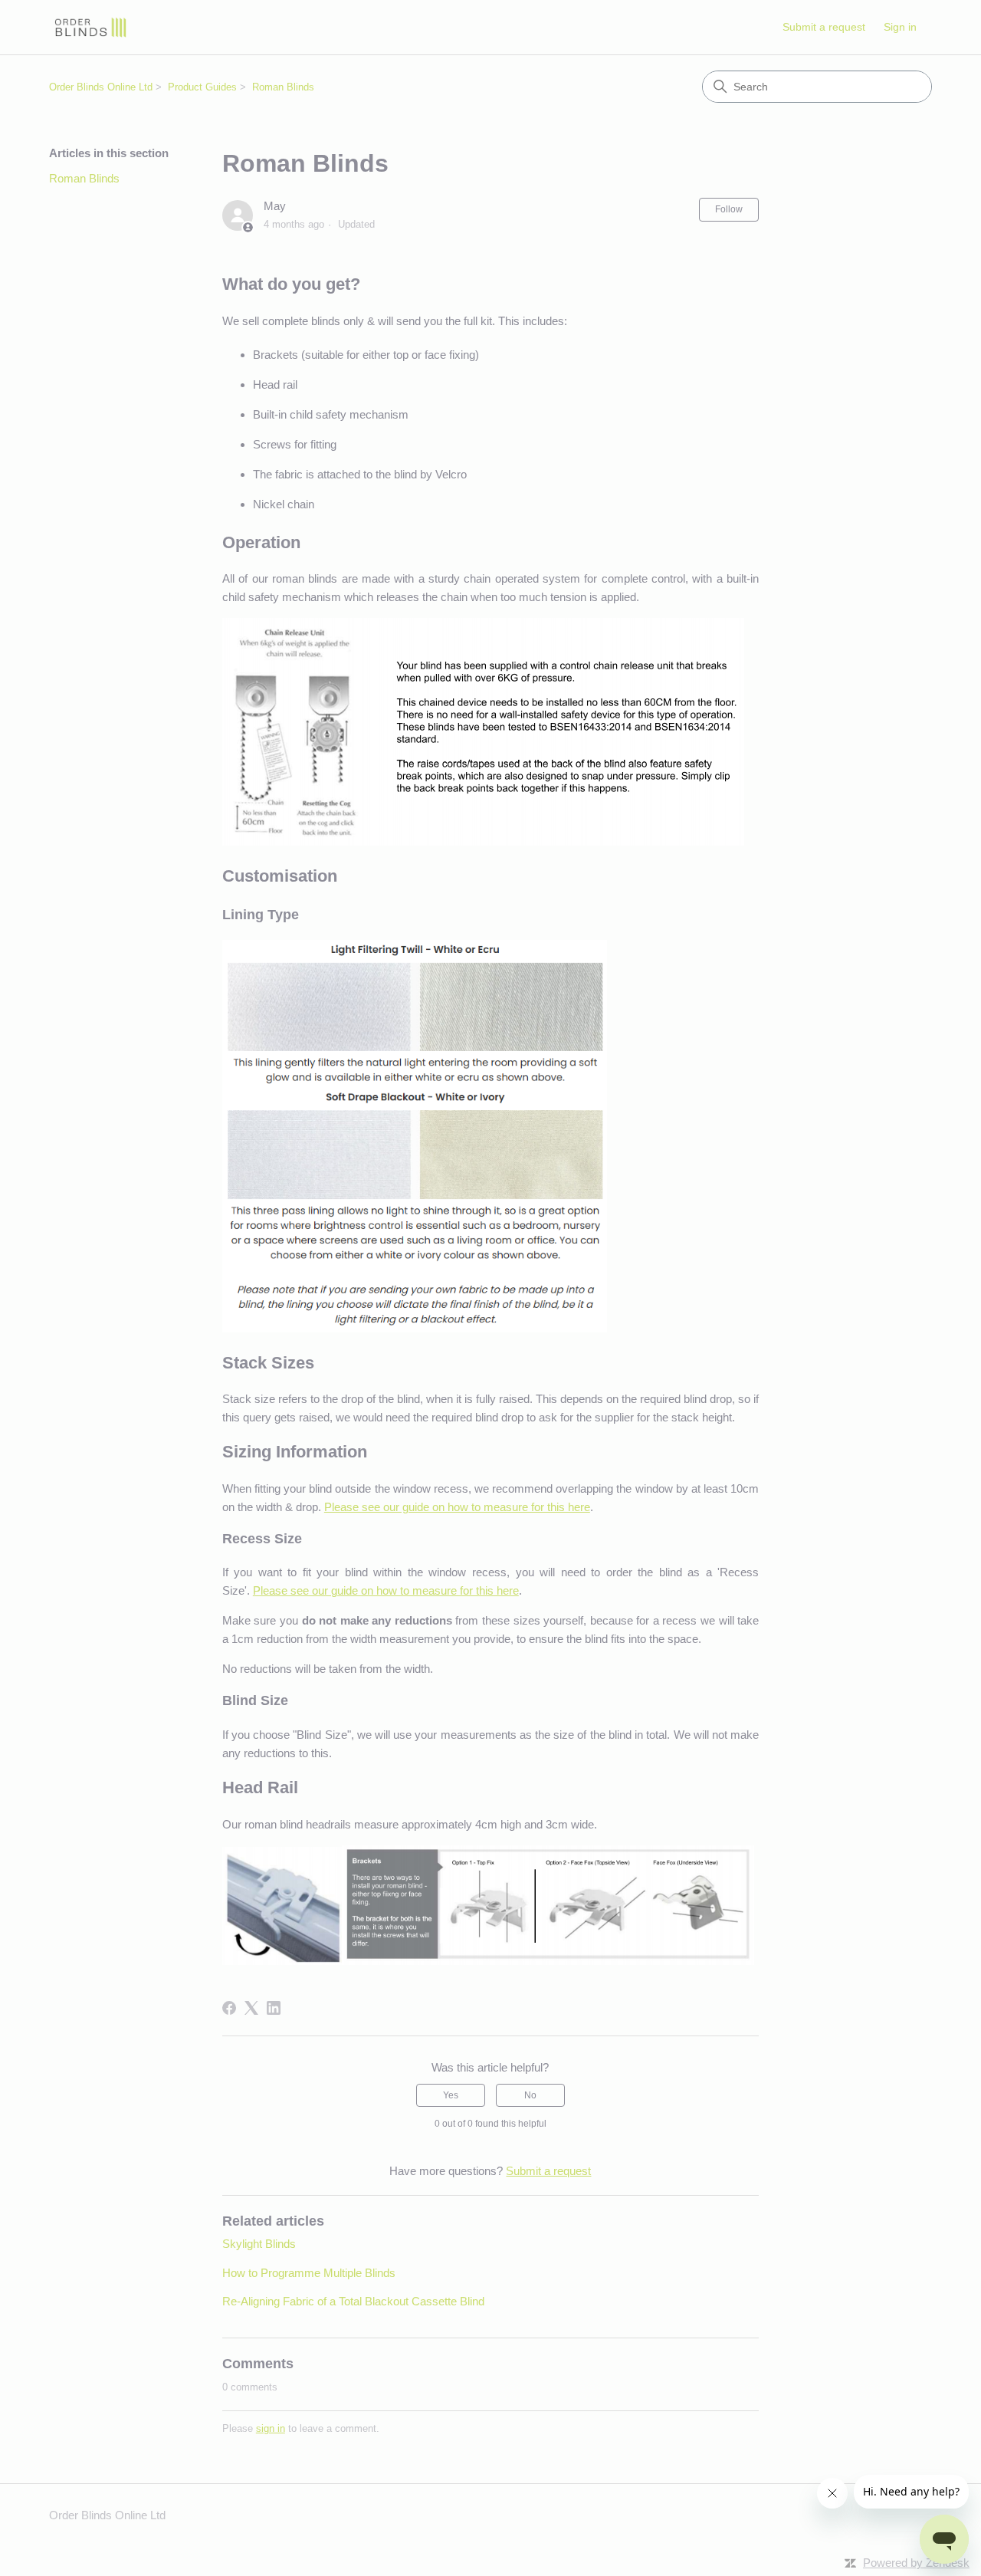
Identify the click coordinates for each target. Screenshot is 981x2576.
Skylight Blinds (259, 2244)
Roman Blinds (283, 87)
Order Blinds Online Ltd (101, 87)
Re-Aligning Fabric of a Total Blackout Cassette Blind (353, 2301)
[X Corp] (251, 2008)
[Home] (90, 27)
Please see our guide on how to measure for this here (457, 1507)
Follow (729, 209)
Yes (451, 2095)
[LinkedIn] (274, 2008)
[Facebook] (229, 2008)
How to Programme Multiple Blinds (309, 2273)
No (530, 2095)
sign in (271, 2428)
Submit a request (824, 27)
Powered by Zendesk (916, 2563)
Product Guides (202, 87)
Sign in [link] (900, 27)
